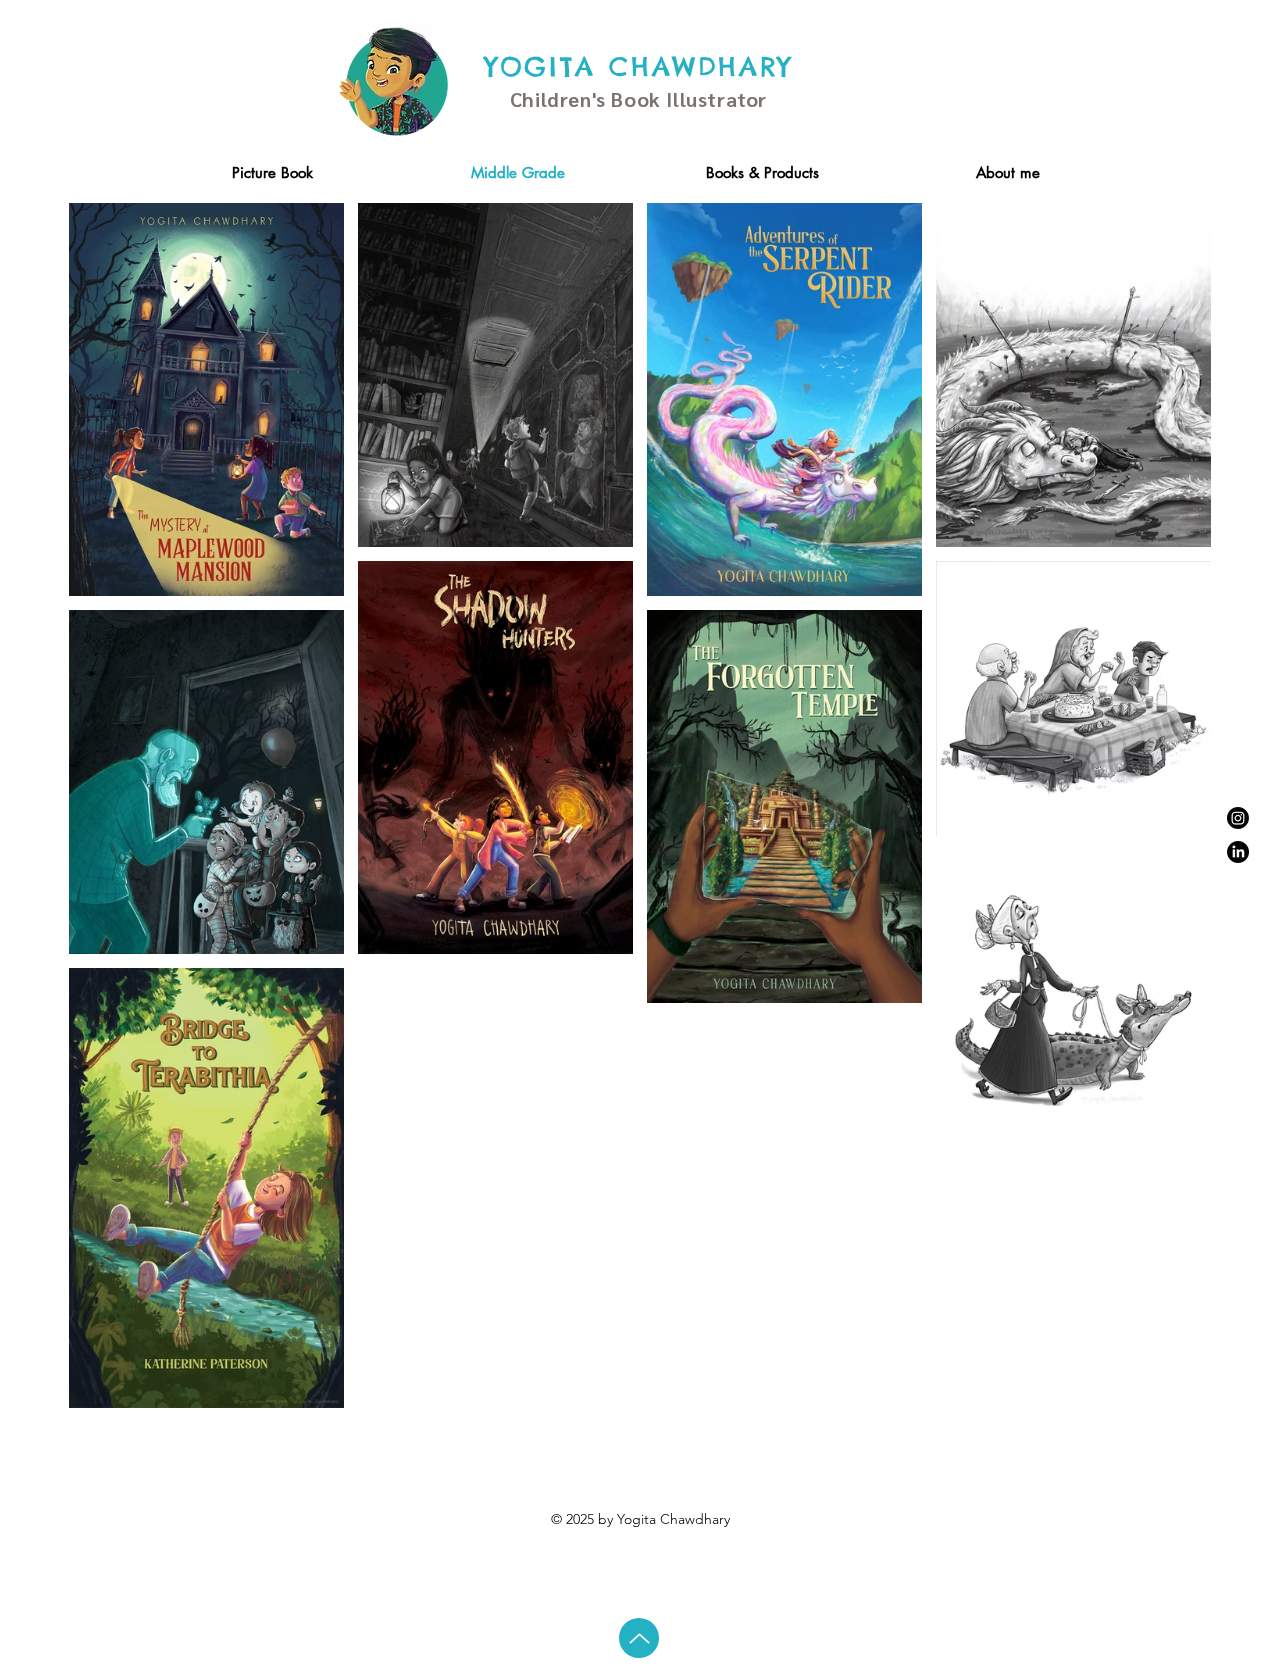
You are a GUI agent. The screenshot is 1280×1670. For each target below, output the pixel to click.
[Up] (639, 1638)
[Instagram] (1238, 818)
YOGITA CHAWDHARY (639, 66)
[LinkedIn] (1238, 852)
